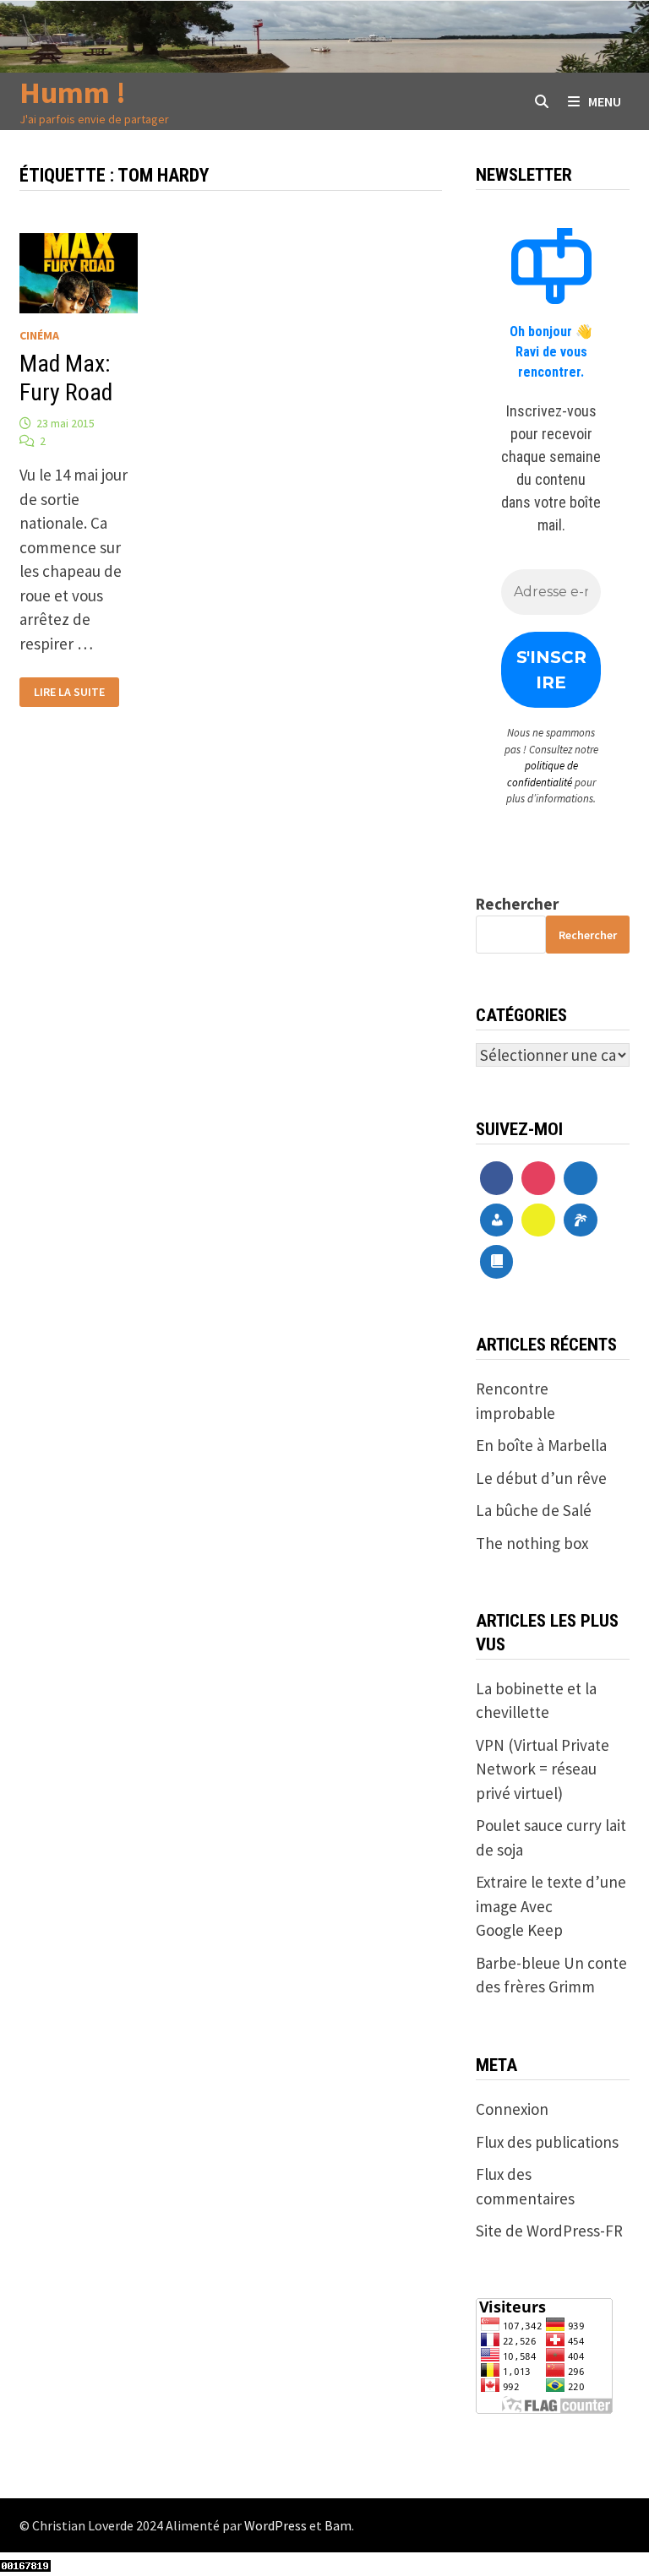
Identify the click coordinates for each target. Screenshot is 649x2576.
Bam (338, 2525)
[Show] (538, 1220)
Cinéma (39, 335)
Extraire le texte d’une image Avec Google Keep (551, 1906)
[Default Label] (581, 1178)
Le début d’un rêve (541, 1478)
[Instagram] (538, 1178)
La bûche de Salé (534, 1510)
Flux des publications (547, 2142)
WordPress (275, 2525)
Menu (605, 101)
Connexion (512, 2109)
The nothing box (532, 1543)
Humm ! (73, 92)
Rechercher (517, 904)
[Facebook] (497, 1178)
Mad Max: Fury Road (66, 378)
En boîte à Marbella (541, 1445)
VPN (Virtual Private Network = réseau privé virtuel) (543, 1769)
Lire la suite (69, 692)
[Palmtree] (581, 1220)
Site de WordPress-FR (549, 2231)
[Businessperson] (497, 1220)
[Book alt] (497, 1262)
